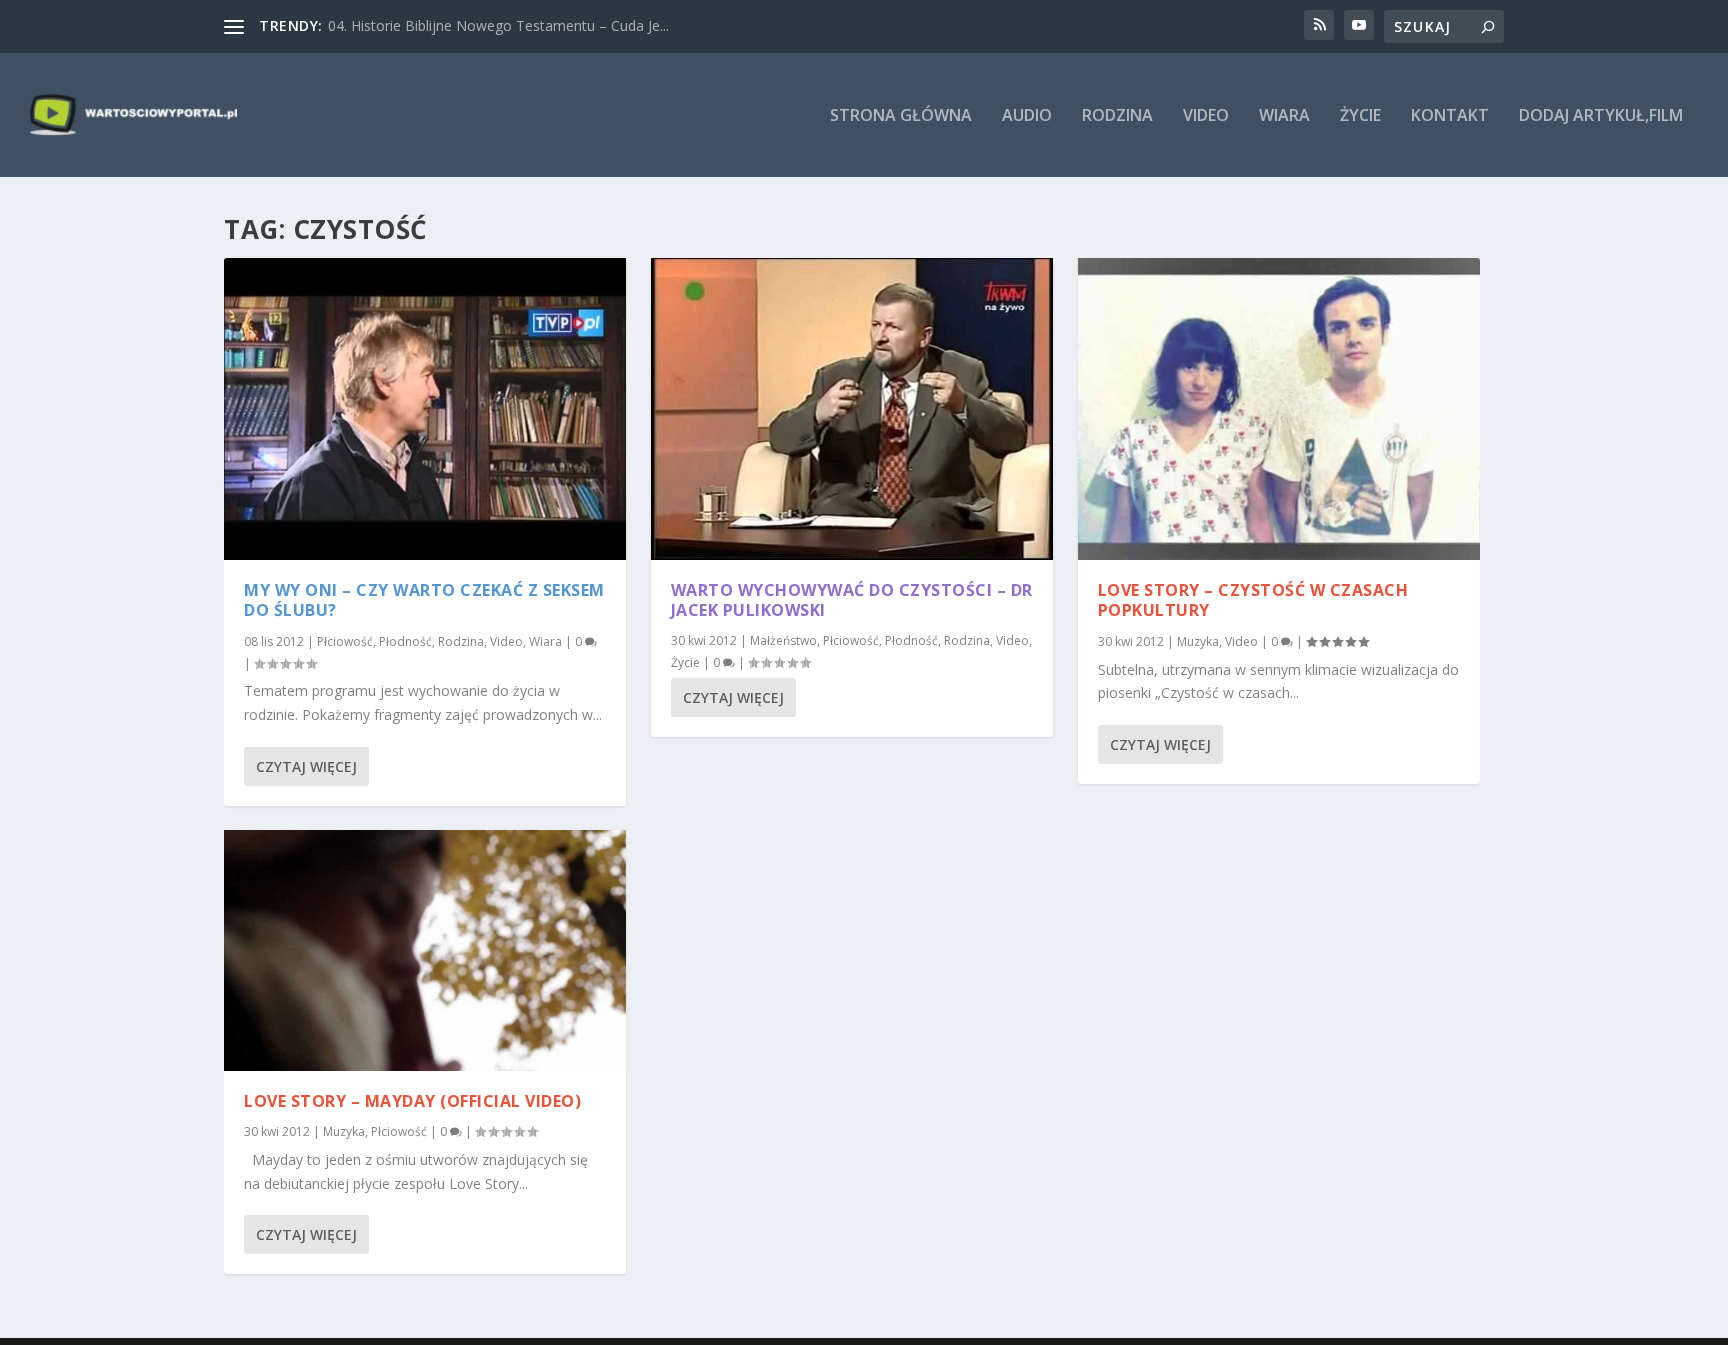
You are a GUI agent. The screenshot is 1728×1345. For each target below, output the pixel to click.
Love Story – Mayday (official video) (412, 1101)
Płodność (405, 641)
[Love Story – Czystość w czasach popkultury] (1279, 409)
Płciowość (345, 641)
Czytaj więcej (306, 766)
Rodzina (1117, 116)
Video (1206, 116)
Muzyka (344, 1131)
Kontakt (1450, 116)
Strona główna (901, 116)
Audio (1027, 116)
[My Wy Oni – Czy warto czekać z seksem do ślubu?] (425, 409)
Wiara (1284, 116)
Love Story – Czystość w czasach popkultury (1253, 600)
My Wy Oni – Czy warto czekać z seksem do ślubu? (424, 600)
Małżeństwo (783, 640)
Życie (1360, 116)
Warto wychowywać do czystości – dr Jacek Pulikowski (852, 600)
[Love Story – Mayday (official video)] (425, 950)
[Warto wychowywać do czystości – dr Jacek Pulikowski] (852, 409)
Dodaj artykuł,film (1601, 116)
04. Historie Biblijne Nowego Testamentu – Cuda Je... (498, 25)
